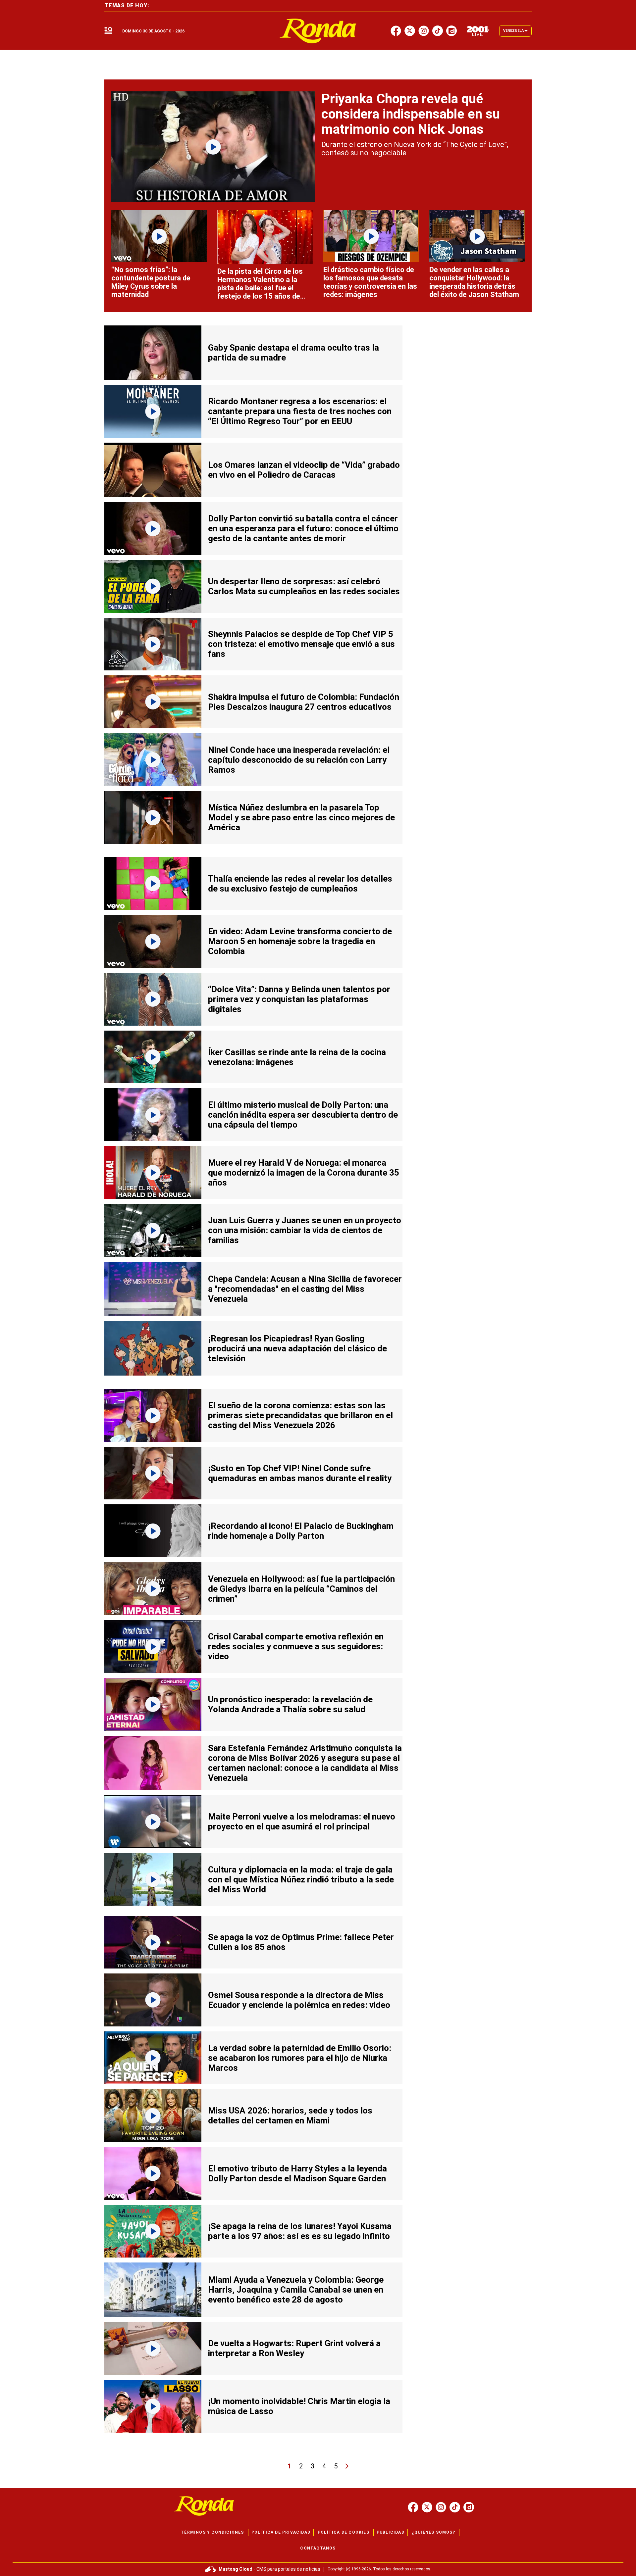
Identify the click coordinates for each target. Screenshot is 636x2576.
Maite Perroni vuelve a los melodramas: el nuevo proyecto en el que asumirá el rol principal (302, 1822)
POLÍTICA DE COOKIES (344, 2532)
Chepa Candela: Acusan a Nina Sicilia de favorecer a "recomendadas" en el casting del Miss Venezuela (305, 1289)
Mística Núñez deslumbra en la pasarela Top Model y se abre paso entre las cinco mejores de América (301, 817)
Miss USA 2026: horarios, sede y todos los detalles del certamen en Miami (290, 2115)
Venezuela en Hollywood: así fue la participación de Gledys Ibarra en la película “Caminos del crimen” (301, 1589)
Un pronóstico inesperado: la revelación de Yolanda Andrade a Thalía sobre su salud (290, 1704)
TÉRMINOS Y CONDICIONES (212, 2532)
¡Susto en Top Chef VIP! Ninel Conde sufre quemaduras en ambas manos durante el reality (300, 1473)
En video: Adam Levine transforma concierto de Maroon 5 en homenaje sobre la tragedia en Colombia (300, 941)
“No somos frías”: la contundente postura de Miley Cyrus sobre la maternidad (151, 282)
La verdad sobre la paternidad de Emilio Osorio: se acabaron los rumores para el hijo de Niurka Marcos (300, 2058)
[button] (108, 31)
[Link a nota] (213, 147)
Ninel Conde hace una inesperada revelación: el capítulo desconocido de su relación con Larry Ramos (299, 760)
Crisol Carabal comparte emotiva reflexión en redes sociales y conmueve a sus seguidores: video (296, 1646)
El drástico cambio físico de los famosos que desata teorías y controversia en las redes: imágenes (370, 282)
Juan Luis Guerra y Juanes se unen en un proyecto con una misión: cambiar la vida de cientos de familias (305, 1230)
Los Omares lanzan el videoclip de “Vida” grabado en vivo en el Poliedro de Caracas (304, 470)
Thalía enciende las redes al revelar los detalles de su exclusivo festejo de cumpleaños (300, 884)
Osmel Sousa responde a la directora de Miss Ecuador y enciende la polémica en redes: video (299, 2000)
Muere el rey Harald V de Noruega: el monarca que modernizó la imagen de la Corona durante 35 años (304, 1173)
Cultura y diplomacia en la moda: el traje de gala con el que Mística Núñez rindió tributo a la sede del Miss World (301, 1879)
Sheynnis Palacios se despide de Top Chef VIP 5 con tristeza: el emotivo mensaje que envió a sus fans (301, 644)
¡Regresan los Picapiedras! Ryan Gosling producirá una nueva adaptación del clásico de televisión (297, 1348)
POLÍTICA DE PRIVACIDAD (281, 2532)
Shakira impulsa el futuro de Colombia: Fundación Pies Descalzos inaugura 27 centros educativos (304, 702)
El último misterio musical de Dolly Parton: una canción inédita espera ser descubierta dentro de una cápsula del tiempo (303, 1115)
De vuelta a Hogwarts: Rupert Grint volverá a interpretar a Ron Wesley (294, 2348)
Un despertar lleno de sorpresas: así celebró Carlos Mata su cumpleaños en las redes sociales (304, 586)
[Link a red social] (413, 2507)
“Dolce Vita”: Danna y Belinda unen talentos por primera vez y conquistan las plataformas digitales (299, 999)
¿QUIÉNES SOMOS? (433, 2532)
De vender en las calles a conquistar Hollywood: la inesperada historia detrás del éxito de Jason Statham (474, 282)
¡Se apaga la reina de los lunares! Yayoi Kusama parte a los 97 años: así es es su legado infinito (300, 2231)
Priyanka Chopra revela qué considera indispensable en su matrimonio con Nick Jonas (411, 114)
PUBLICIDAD (391, 2532)
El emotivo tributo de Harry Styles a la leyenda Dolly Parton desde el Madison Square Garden (297, 2173)
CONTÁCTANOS (318, 2548)
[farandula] (318, 31)
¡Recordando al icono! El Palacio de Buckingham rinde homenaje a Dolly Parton (301, 1531)
